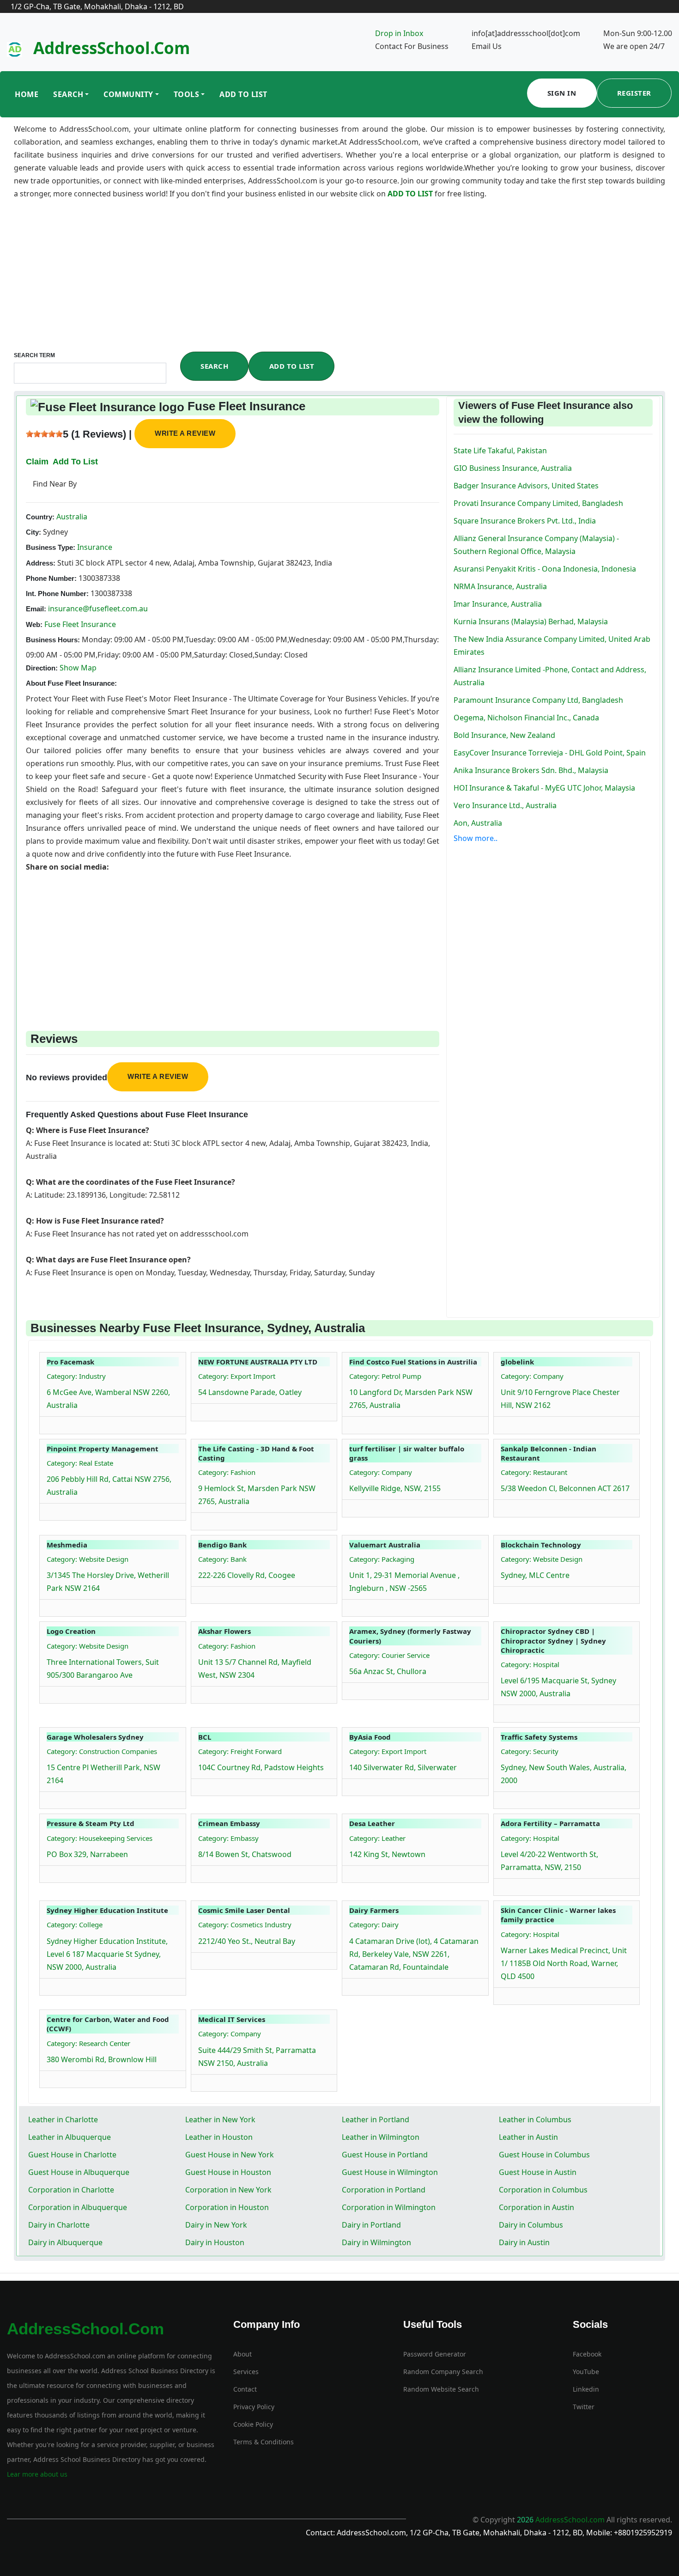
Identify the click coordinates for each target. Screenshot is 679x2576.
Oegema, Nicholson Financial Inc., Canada (526, 718)
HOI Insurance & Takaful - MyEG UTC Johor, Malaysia (544, 788)
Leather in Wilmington (381, 2137)
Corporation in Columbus (543, 2190)
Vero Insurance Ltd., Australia (505, 805)
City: (33, 532)
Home (27, 94)
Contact (245, 2389)
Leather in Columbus (535, 2119)
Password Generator (435, 2354)
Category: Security (530, 1751)
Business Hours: (53, 640)
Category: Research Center (88, 2043)
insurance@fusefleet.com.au (98, 609)
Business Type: (51, 547)
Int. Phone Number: (57, 594)
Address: (41, 563)
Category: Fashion (227, 1472)
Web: (34, 624)
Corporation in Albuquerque (78, 2207)
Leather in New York (220, 2119)
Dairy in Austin (524, 2242)
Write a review (185, 433)
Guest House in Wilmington (390, 2172)
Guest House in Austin (538, 2172)
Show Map (78, 668)
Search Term (34, 355)
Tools (187, 94)
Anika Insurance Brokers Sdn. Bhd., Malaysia (531, 770)
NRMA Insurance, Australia (500, 586)
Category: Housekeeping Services (100, 1838)
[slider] (44, 434)
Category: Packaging (382, 1559)
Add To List (243, 94)
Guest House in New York (230, 2155)
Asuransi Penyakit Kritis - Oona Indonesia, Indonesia (545, 569)
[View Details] (51, 1423)
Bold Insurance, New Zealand (504, 735)
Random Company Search (443, 2372)
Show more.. (476, 838)
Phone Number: (51, 578)
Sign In (562, 93)
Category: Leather (377, 1838)
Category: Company (532, 1376)
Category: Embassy (228, 1838)
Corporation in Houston (227, 2207)
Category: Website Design (88, 1559)
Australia (71, 517)
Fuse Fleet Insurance (80, 624)
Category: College (75, 1924)
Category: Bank (222, 1559)
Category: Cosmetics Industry (245, 1924)
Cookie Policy (253, 2424)
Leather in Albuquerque (70, 2137)
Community (128, 94)
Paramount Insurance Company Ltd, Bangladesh (538, 700)
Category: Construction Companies (102, 1751)
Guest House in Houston (228, 2172)
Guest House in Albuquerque (79, 2172)
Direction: (42, 668)
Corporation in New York (228, 2190)
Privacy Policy (254, 2407)
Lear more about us (37, 2474)
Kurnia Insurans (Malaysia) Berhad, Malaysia (531, 621)
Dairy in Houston (215, 2242)
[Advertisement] (339, 282)
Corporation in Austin (537, 2207)
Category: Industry (76, 1376)
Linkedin (586, 2389)
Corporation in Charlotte (71, 2190)
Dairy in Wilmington (376, 2242)
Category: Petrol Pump (385, 1376)
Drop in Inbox (399, 33)
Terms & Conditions (264, 2442)
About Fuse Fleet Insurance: (71, 683)
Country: (40, 517)
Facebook (587, 2354)
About (242, 2354)
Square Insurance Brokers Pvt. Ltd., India (525, 521)
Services (246, 2372)
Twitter (584, 2407)
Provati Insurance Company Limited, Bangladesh (538, 503)
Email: (36, 609)
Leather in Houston (219, 2137)
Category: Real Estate (80, 1463)
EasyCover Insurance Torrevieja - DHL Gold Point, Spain (550, 753)
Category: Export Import (237, 1376)
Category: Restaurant (534, 1472)
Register (634, 93)
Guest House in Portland (385, 2155)
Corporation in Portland (384, 2190)
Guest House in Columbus (544, 2155)
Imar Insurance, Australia (498, 604)
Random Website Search (441, 2389)
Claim (37, 462)
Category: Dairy (374, 1924)
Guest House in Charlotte (72, 2155)
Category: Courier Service (389, 1655)
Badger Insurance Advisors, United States (526, 486)
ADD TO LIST (411, 194)
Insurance (94, 547)
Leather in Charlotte (63, 2119)
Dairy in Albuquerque (65, 2242)
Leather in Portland (376, 2119)
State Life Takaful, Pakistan (500, 451)
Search (68, 94)
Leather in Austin (528, 2137)
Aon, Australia (478, 823)
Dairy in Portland (371, 2225)
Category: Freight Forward (240, 1751)
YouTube (586, 2372)
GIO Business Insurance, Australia (513, 468)
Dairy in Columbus (531, 2225)
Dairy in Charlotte (59, 2225)
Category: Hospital (530, 1664)
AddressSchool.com (112, 48)
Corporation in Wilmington (389, 2207)
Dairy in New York (216, 2225)
